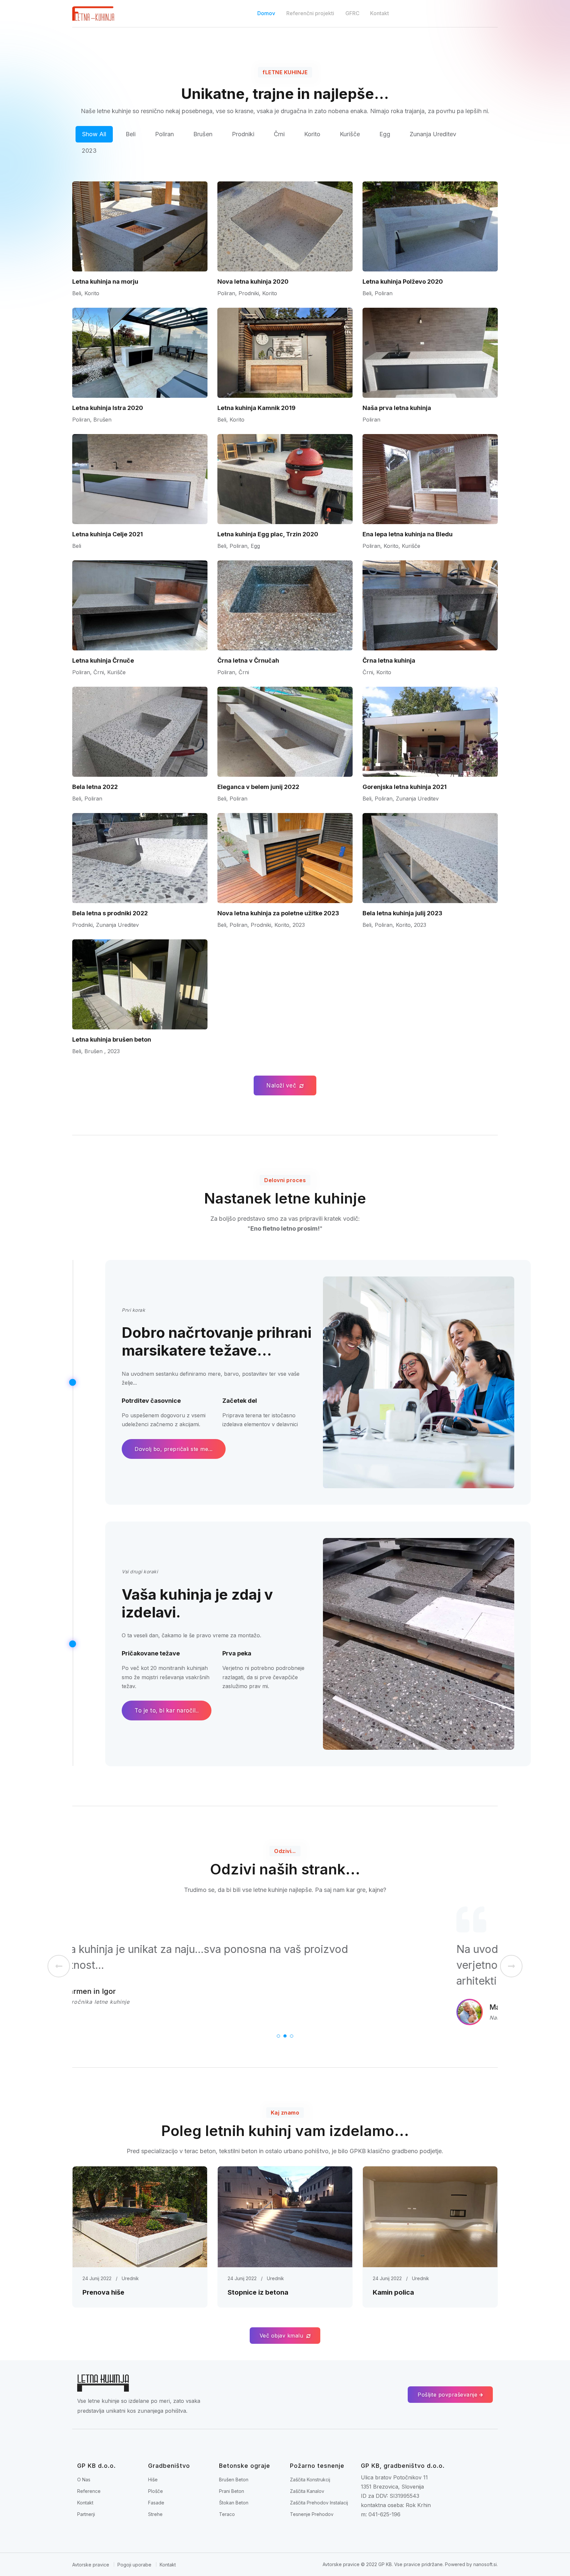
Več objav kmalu (282, 2336)
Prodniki (243, 134)
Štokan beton (234, 2503)
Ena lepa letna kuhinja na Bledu (408, 534)
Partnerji (86, 2514)
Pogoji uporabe (134, 2565)
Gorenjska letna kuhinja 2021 (405, 787)
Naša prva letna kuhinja (397, 408)
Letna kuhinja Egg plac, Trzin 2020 (268, 534)
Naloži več (282, 1085)
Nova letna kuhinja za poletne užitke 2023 (278, 913)
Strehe (155, 2514)
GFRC (352, 13)
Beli (131, 134)
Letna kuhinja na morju (105, 282)
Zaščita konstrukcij (310, 2480)
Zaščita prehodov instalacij (319, 2503)
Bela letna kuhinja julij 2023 (402, 913)
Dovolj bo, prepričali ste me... (174, 1449)
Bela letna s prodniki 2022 (110, 913)
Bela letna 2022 (95, 787)
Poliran (164, 134)
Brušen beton (234, 2480)
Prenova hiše (103, 2292)
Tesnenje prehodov (312, 2514)
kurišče (350, 134)
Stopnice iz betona (258, 2292)
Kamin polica (393, 2292)
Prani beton (232, 2491)
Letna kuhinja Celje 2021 (108, 534)
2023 (89, 151)
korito (312, 134)
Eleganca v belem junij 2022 (258, 787)
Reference (89, 2491)
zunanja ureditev (433, 134)
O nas (84, 2480)
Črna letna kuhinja (389, 660)
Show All (94, 134)
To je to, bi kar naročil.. (167, 1710)
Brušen (203, 134)
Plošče (156, 2491)
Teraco (227, 2514)
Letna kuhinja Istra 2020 (108, 408)
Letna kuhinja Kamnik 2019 (256, 408)
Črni (279, 134)
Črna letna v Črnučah (248, 660)
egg (385, 134)
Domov (266, 13)
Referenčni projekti (310, 13)
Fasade (156, 2503)
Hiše (153, 2480)
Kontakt (380, 13)
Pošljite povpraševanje (448, 2395)
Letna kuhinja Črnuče (103, 660)
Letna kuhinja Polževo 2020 (403, 282)
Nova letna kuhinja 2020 (253, 282)
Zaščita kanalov (307, 2491)
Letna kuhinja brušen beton (112, 1039)
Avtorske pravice (91, 2565)
